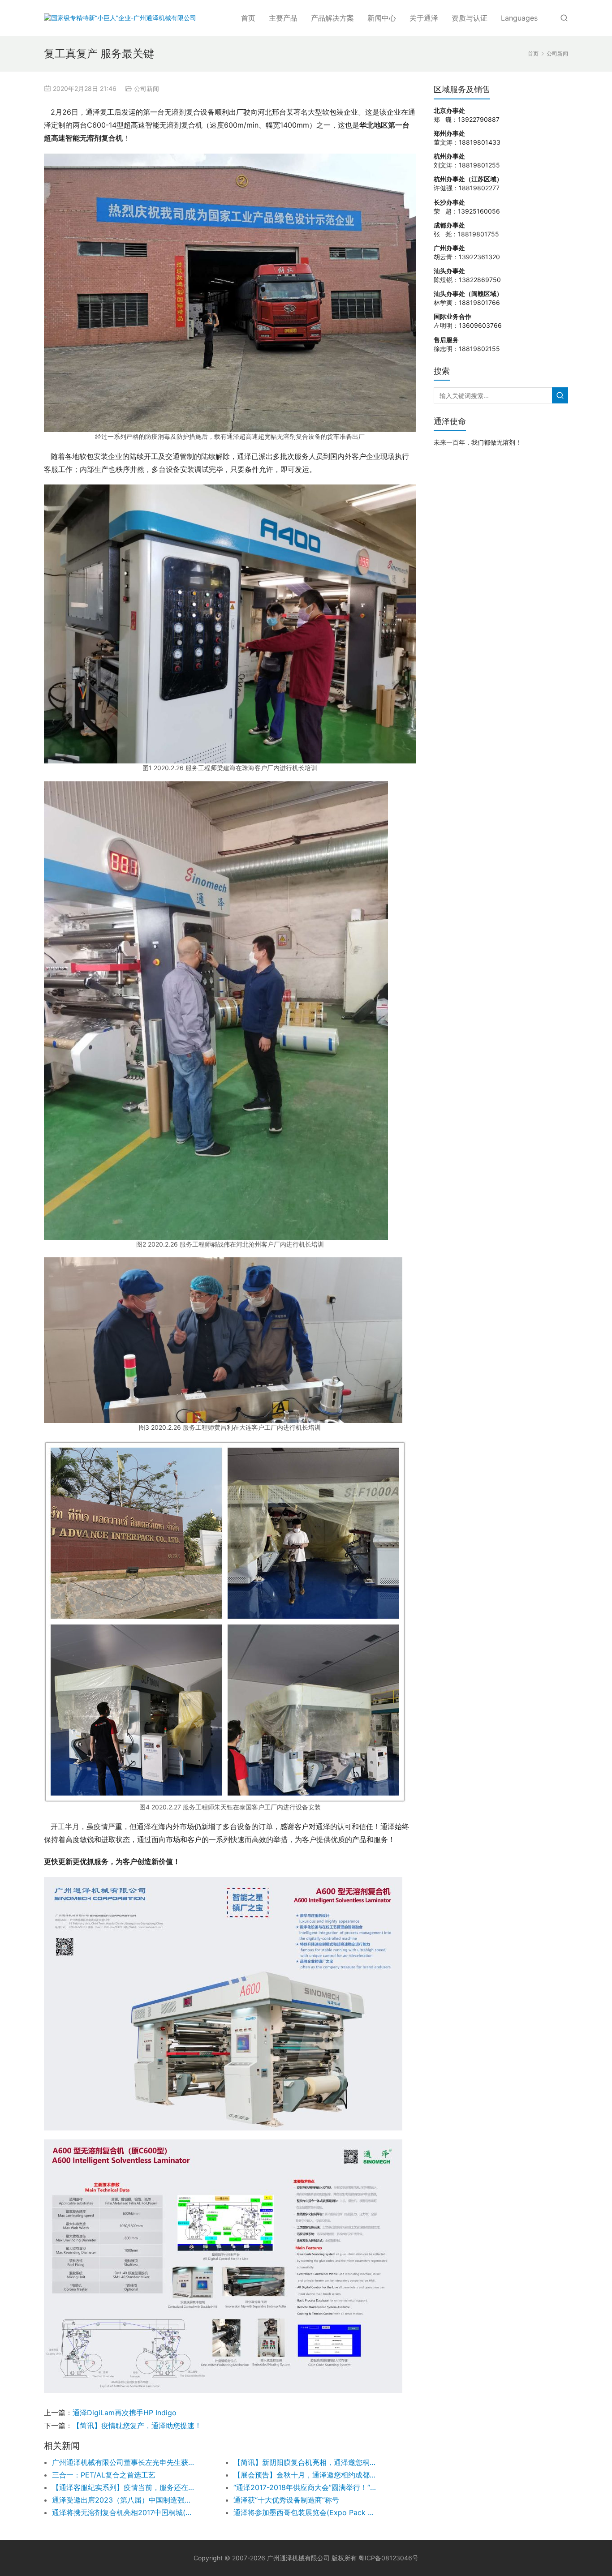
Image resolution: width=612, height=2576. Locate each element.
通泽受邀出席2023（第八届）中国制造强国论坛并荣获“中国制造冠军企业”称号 (125, 2500)
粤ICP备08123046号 (388, 2558)
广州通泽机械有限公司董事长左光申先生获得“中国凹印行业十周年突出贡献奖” (125, 2462)
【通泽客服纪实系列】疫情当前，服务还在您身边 (125, 2487)
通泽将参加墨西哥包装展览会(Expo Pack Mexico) (306, 2512)
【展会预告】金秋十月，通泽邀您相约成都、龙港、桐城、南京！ (306, 2475)
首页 (248, 18)
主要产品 (283, 18)
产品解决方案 (332, 18)
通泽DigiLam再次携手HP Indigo (125, 2413)
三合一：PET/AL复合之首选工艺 (104, 2475)
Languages (519, 18)
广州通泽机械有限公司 (298, 2558)
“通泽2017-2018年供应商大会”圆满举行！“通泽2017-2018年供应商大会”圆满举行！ (306, 2487)
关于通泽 (424, 18)
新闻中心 (382, 18)
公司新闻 (147, 88)
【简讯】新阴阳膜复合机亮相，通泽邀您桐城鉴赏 (306, 2462)
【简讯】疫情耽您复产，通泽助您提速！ (137, 2426)
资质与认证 (470, 18)
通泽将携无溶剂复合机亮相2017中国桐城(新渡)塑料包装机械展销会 (125, 2512)
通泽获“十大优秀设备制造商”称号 (286, 2500)
